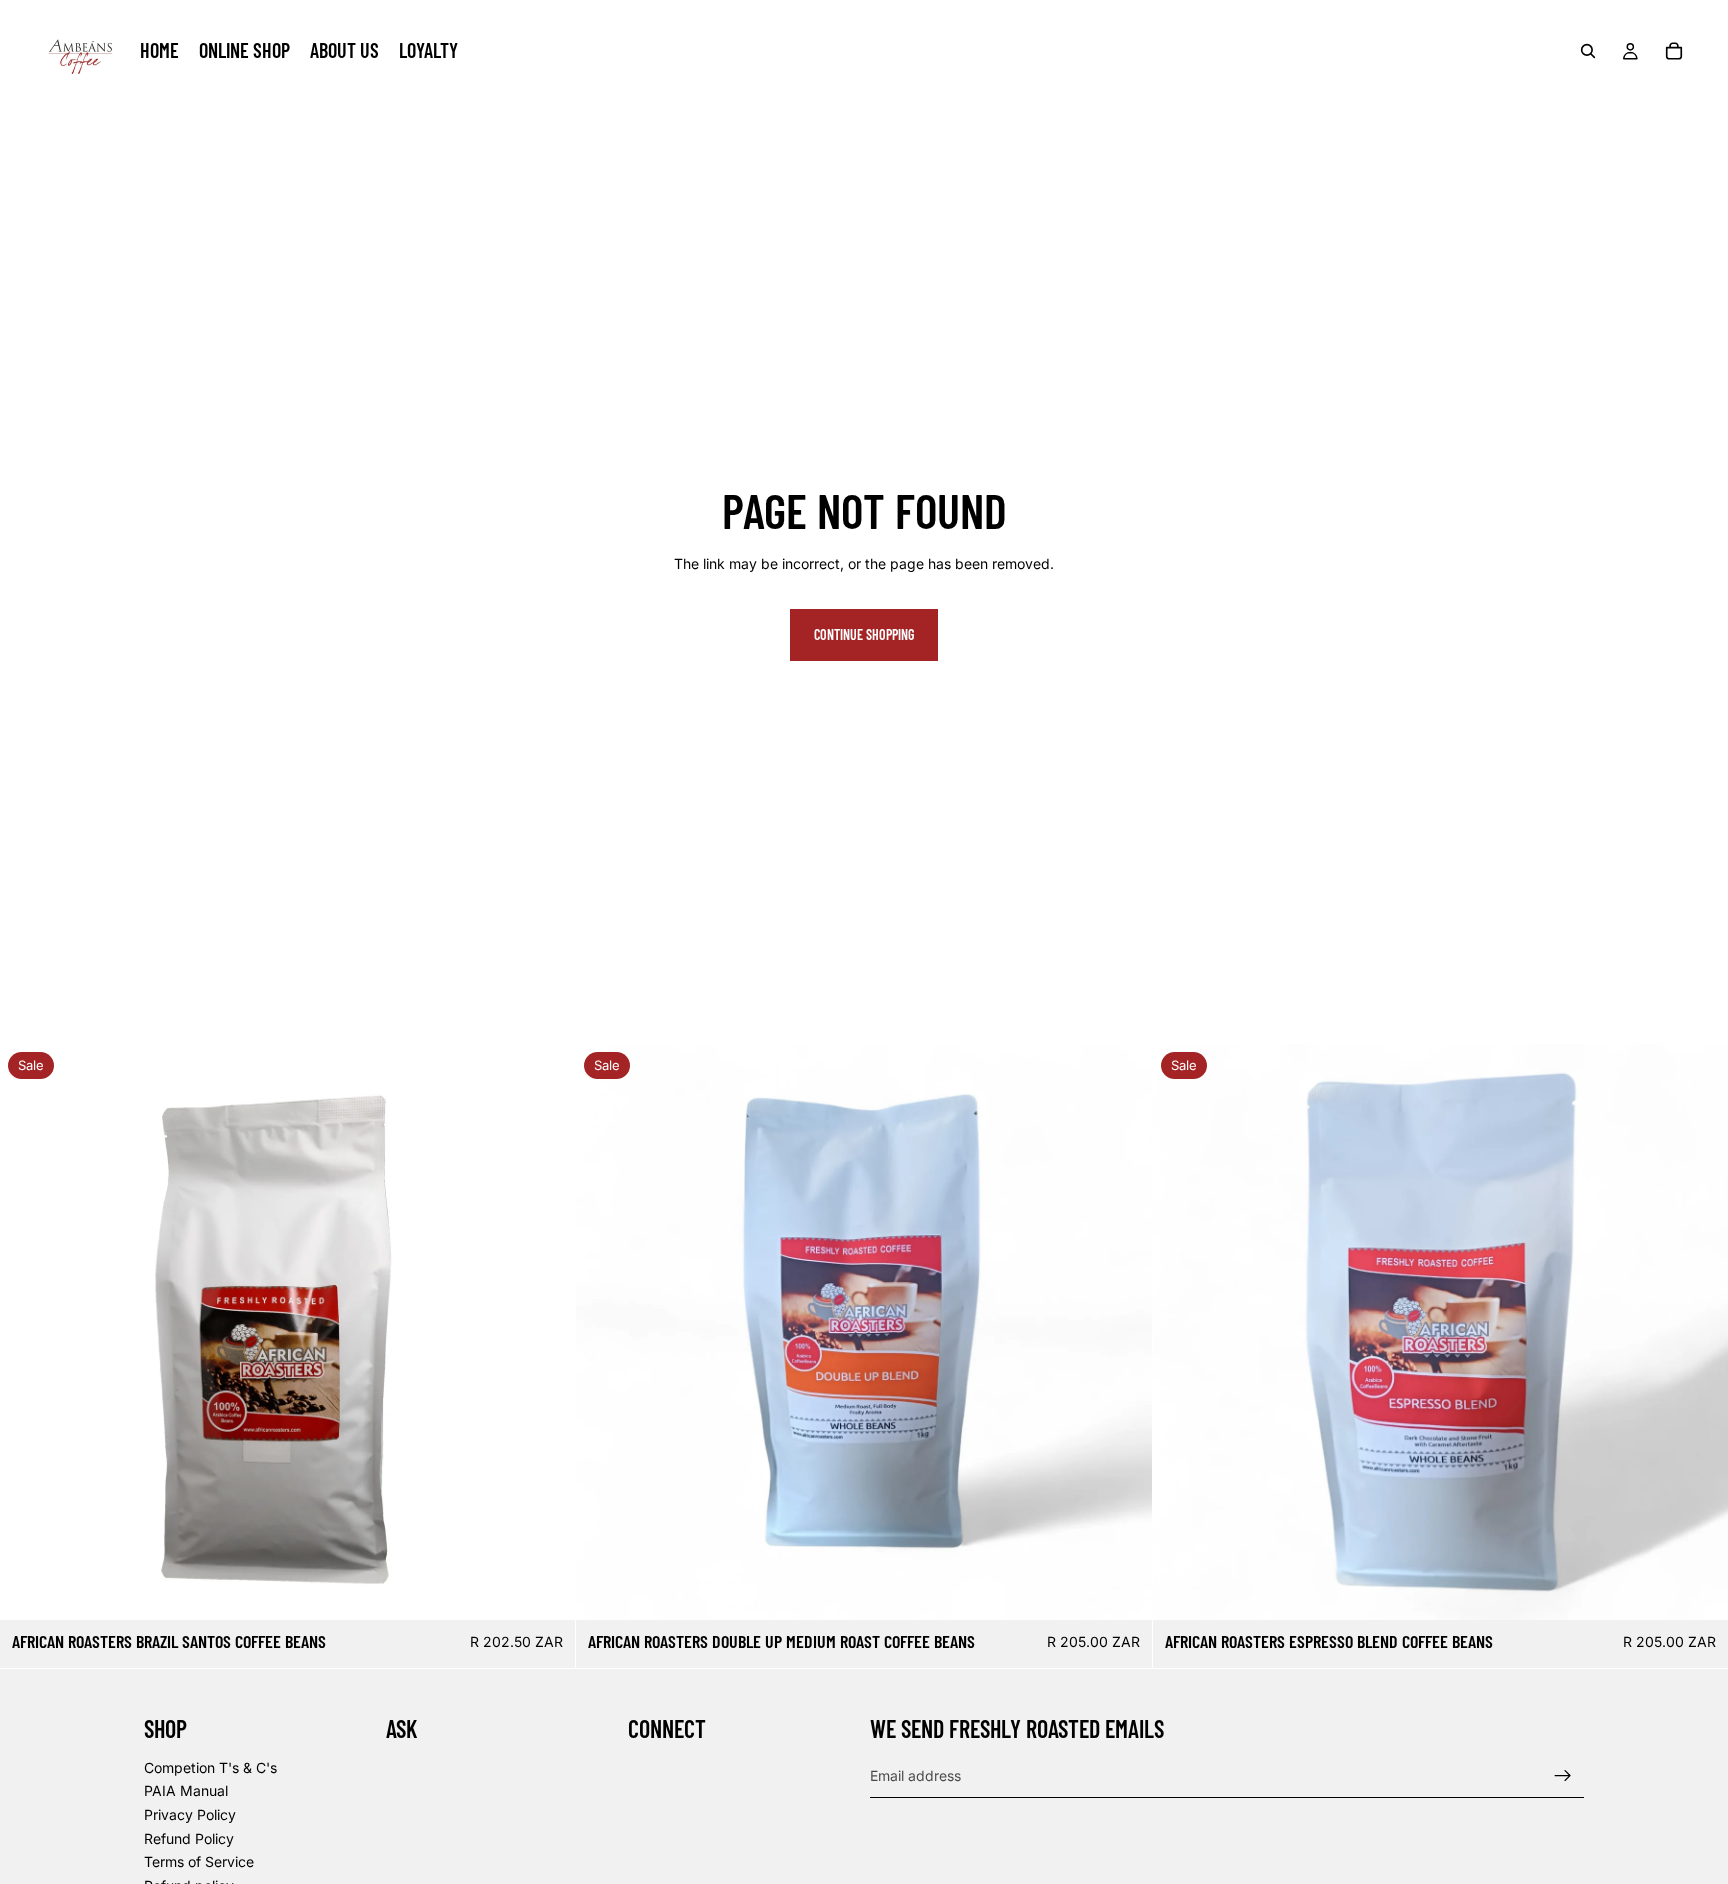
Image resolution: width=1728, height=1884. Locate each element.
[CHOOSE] (545, 1590)
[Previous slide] (1183, 1332)
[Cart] (1674, 51)
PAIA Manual (186, 1791)
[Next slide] (1698, 1332)
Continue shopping (864, 634)
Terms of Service (199, 1861)
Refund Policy (189, 1838)
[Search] (1588, 51)
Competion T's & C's (210, 1767)
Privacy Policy (190, 1814)
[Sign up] (1563, 1776)
